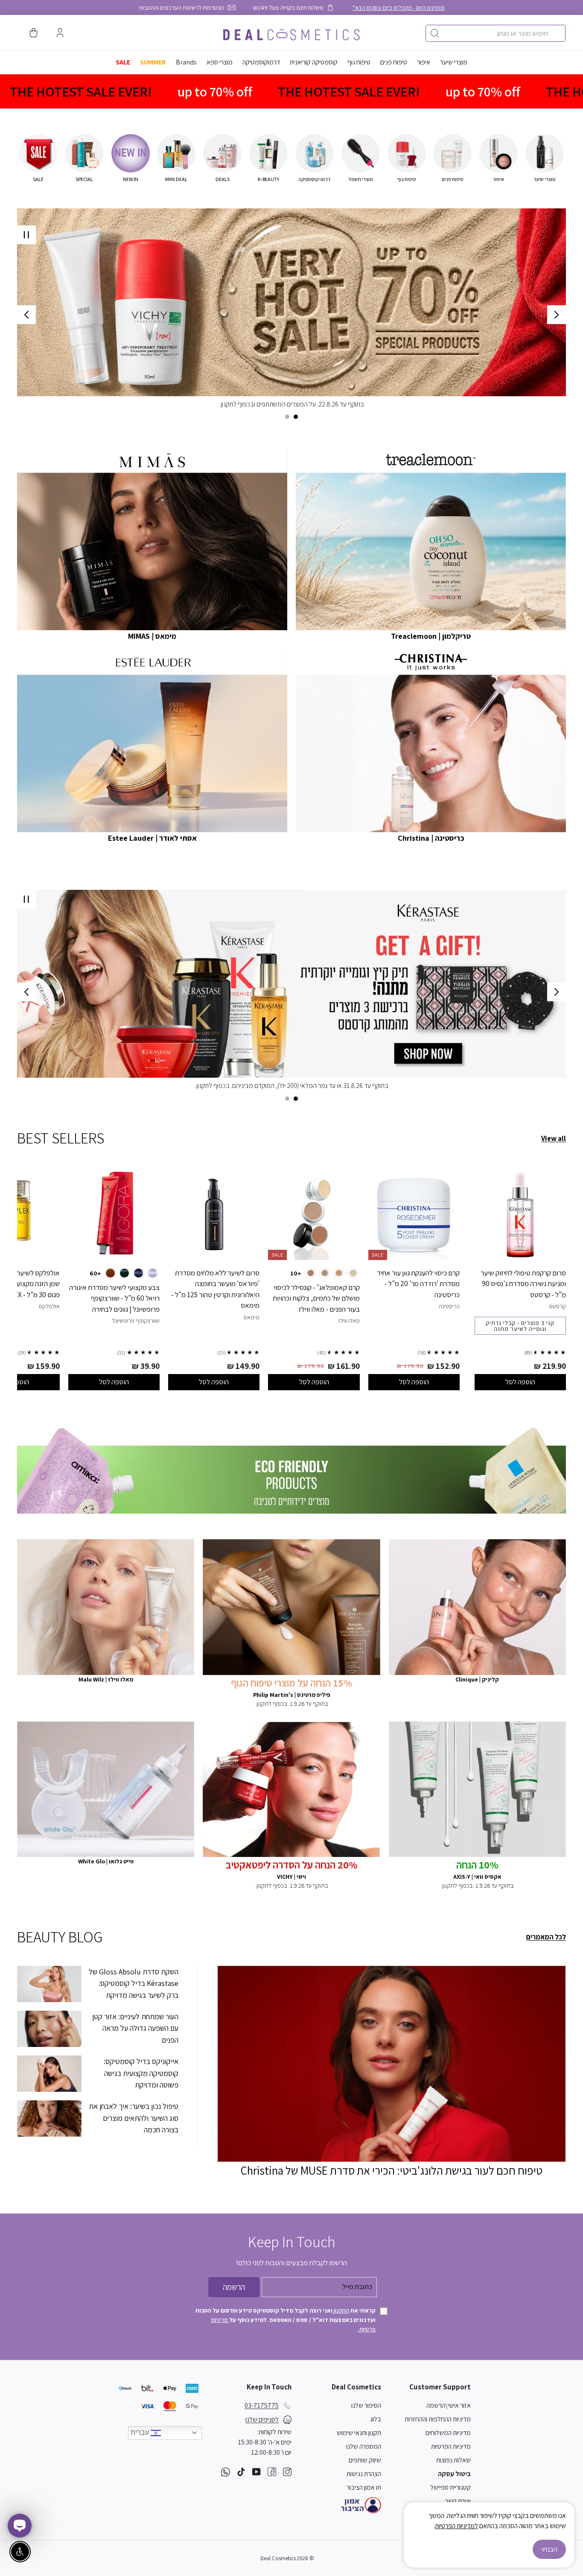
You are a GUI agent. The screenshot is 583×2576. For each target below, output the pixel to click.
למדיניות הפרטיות (456, 2526)
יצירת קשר (458, 2501)
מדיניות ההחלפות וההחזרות (438, 2419)
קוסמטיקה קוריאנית (314, 62)
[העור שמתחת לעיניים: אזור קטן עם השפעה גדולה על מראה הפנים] (49, 2029)
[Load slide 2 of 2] (287, 417)
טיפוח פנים (394, 62)
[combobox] (496, 33)
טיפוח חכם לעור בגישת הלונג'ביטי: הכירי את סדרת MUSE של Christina (392, 2170)
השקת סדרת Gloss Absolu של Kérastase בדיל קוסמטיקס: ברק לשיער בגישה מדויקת (134, 1983)
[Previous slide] (557, 315)
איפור (424, 62)
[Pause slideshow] (26, 235)
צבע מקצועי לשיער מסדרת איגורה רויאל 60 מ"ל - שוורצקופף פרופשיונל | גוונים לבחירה (114, 1298)
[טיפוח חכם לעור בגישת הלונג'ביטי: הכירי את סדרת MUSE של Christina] (392, 2064)
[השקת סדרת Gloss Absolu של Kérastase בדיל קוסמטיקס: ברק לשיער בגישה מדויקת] (49, 1984)
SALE (123, 62)
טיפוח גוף (359, 62)
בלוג (376, 2419)
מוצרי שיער (454, 62)
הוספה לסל (520, 1382)
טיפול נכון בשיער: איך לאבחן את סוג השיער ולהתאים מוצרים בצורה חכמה (134, 2118)
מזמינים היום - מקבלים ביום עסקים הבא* (399, 7)
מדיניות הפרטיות (451, 2446)
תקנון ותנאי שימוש (359, 2433)
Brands (186, 62)
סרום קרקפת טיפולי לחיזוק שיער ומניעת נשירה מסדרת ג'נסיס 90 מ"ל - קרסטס (523, 1284)
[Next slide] (26, 315)
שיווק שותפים (365, 2460)
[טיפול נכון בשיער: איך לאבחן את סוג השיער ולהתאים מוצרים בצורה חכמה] (49, 2118)
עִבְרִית (141, 2432)
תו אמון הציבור (364, 2487)
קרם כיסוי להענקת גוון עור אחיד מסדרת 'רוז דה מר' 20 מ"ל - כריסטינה (418, 1284)
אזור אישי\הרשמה (449, 2405)
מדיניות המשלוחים (448, 2433)
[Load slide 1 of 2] (296, 417)
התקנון (341, 2310)
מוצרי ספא (220, 62)
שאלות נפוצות (453, 2460)
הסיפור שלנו (366, 2405)
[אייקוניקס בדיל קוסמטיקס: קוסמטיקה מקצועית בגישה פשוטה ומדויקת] (49, 2074)
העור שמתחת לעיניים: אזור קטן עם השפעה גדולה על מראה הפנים (135, 2028)
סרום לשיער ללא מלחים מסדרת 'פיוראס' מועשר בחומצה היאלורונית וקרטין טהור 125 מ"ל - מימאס (215, 1289)
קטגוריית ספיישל (450, 2487)
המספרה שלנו (364, 2446)
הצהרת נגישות (364, 2474)
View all (554, 1138)
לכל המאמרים (546, 1937)
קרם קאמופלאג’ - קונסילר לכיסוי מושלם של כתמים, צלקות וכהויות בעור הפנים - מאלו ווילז (316, 1298)
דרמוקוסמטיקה (261, 62)
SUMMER (153, 62)
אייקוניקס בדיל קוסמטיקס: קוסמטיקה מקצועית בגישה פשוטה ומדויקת (141, 2073)
